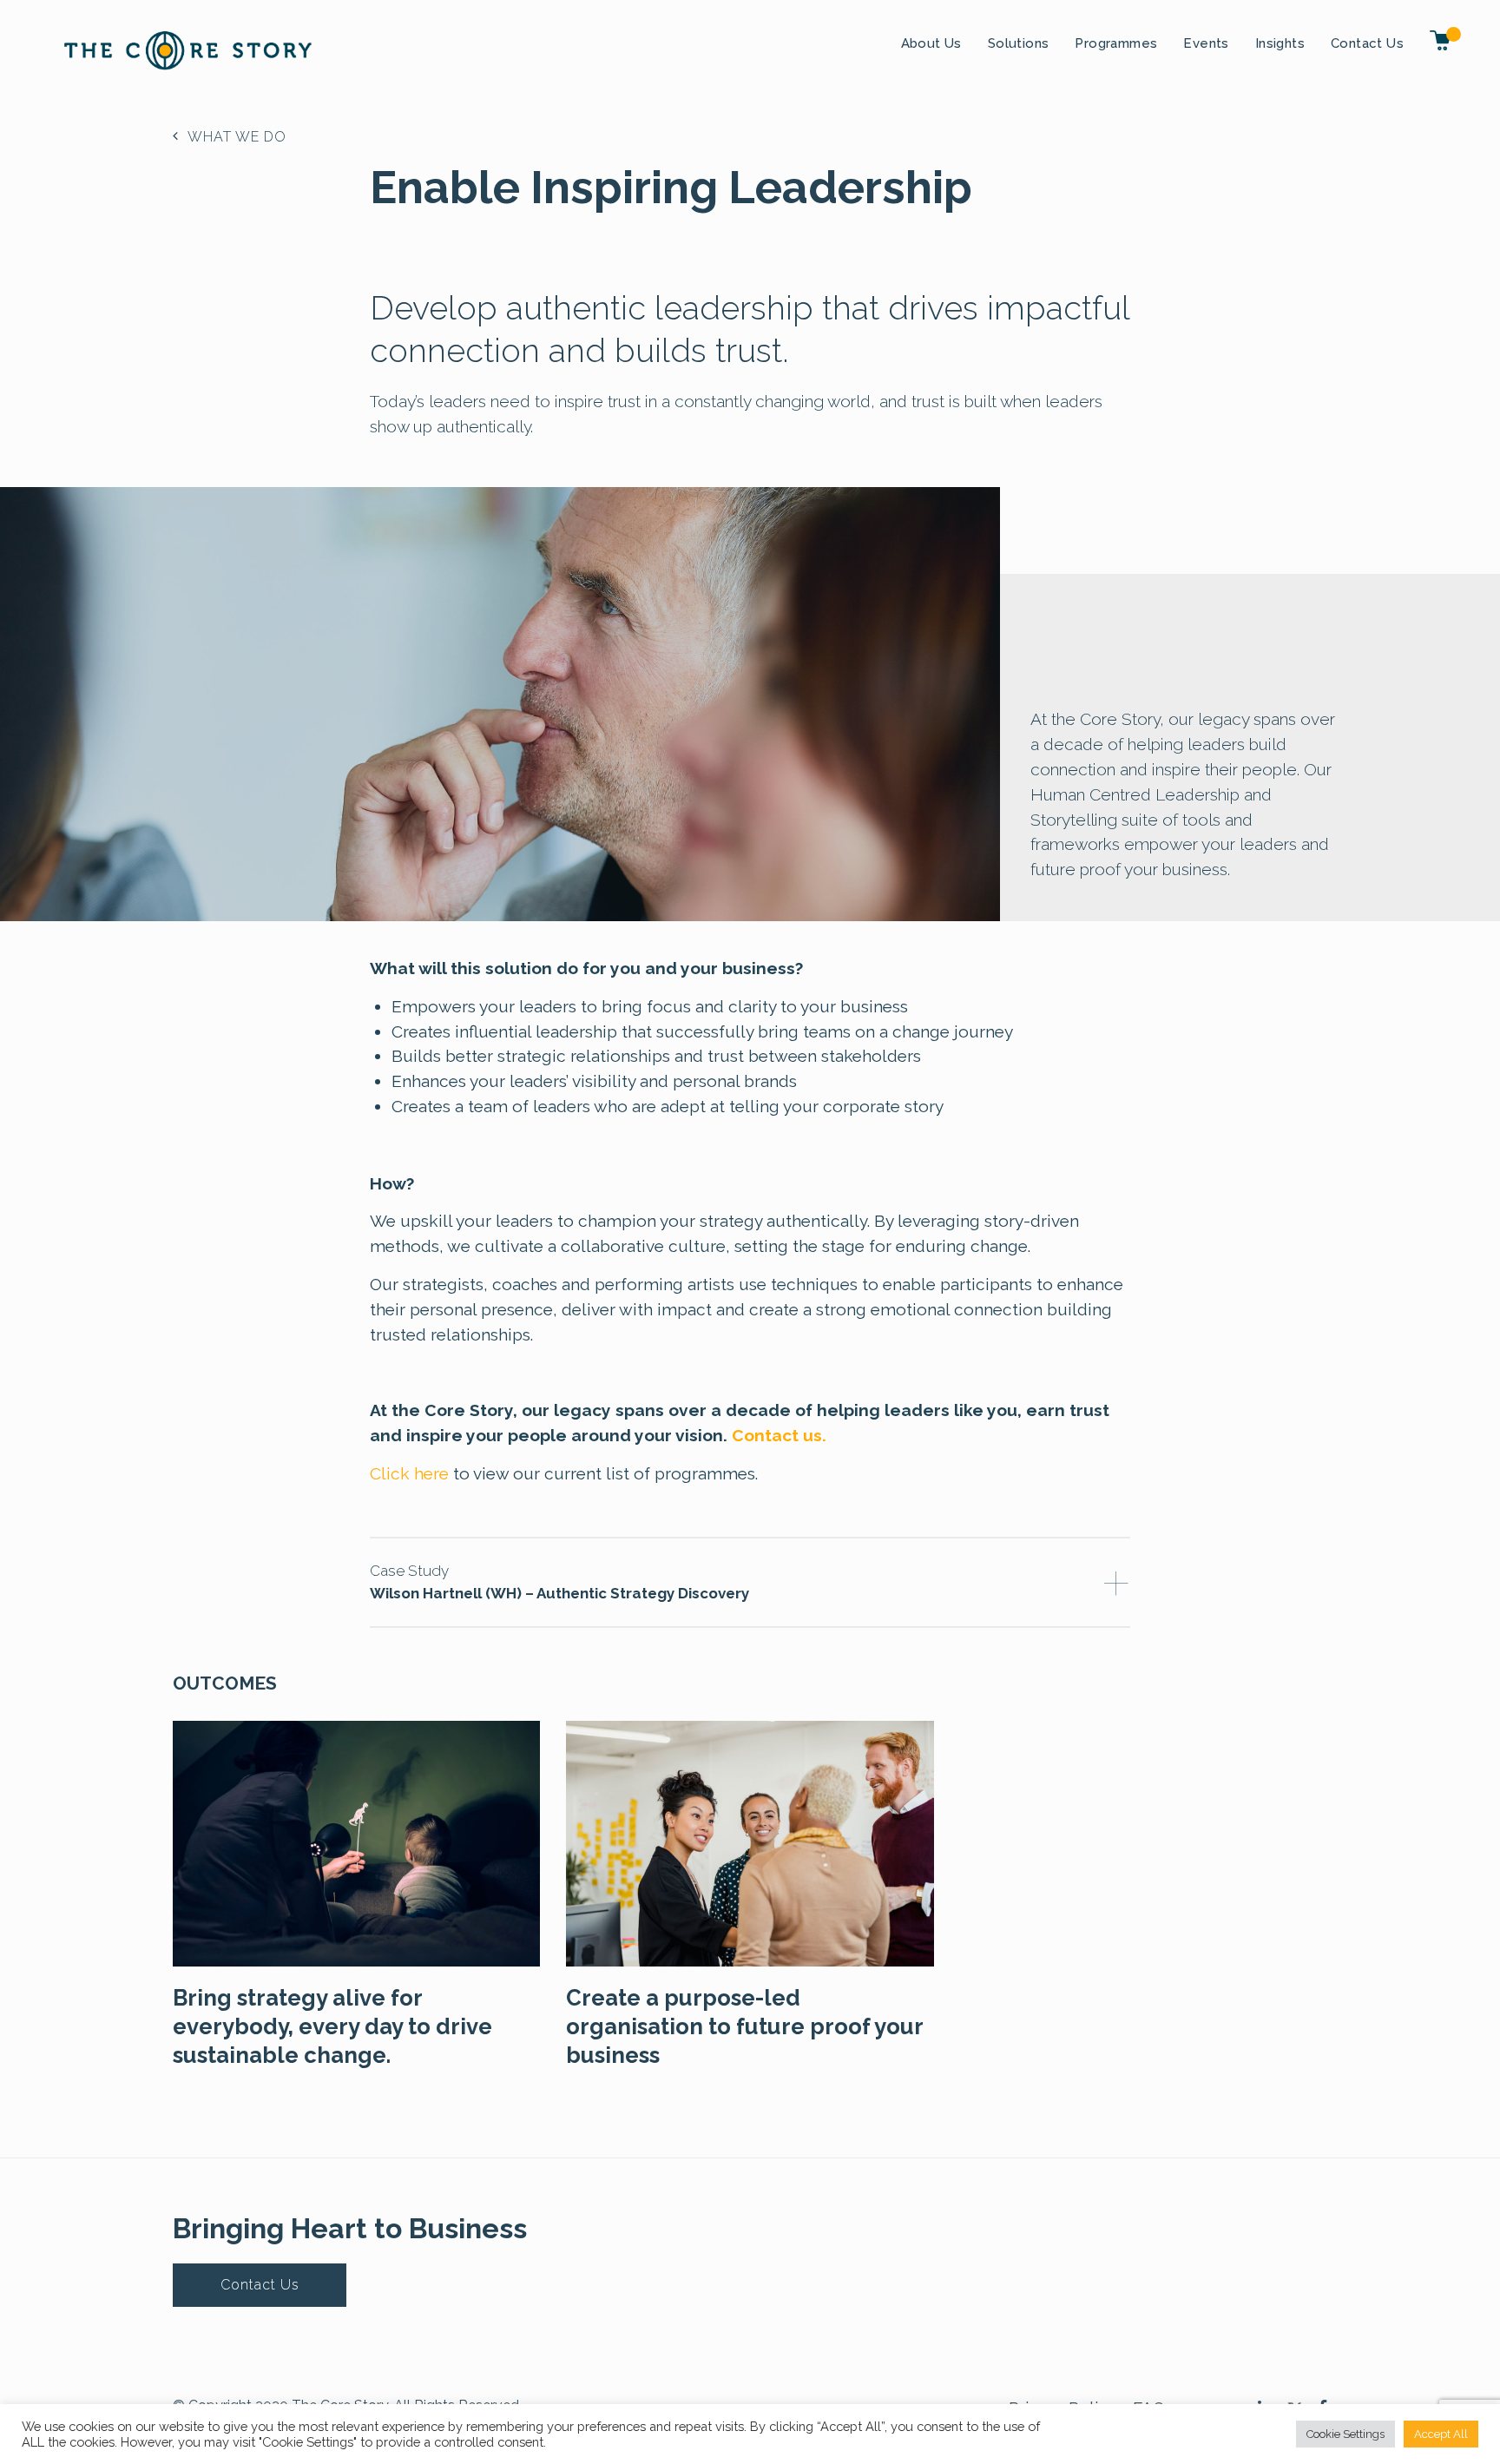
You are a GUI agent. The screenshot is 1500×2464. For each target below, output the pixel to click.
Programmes (1116, 43)
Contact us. (779, 1435)
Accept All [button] (1441, 2434)
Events (1206, 43)
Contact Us (1367, 43)
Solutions (1019, 43)
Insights (1280, 43)
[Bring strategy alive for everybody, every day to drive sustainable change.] (356, 1842)
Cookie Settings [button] (1345, 2434)
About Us (931, 43)
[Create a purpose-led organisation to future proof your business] (750, 1842)
